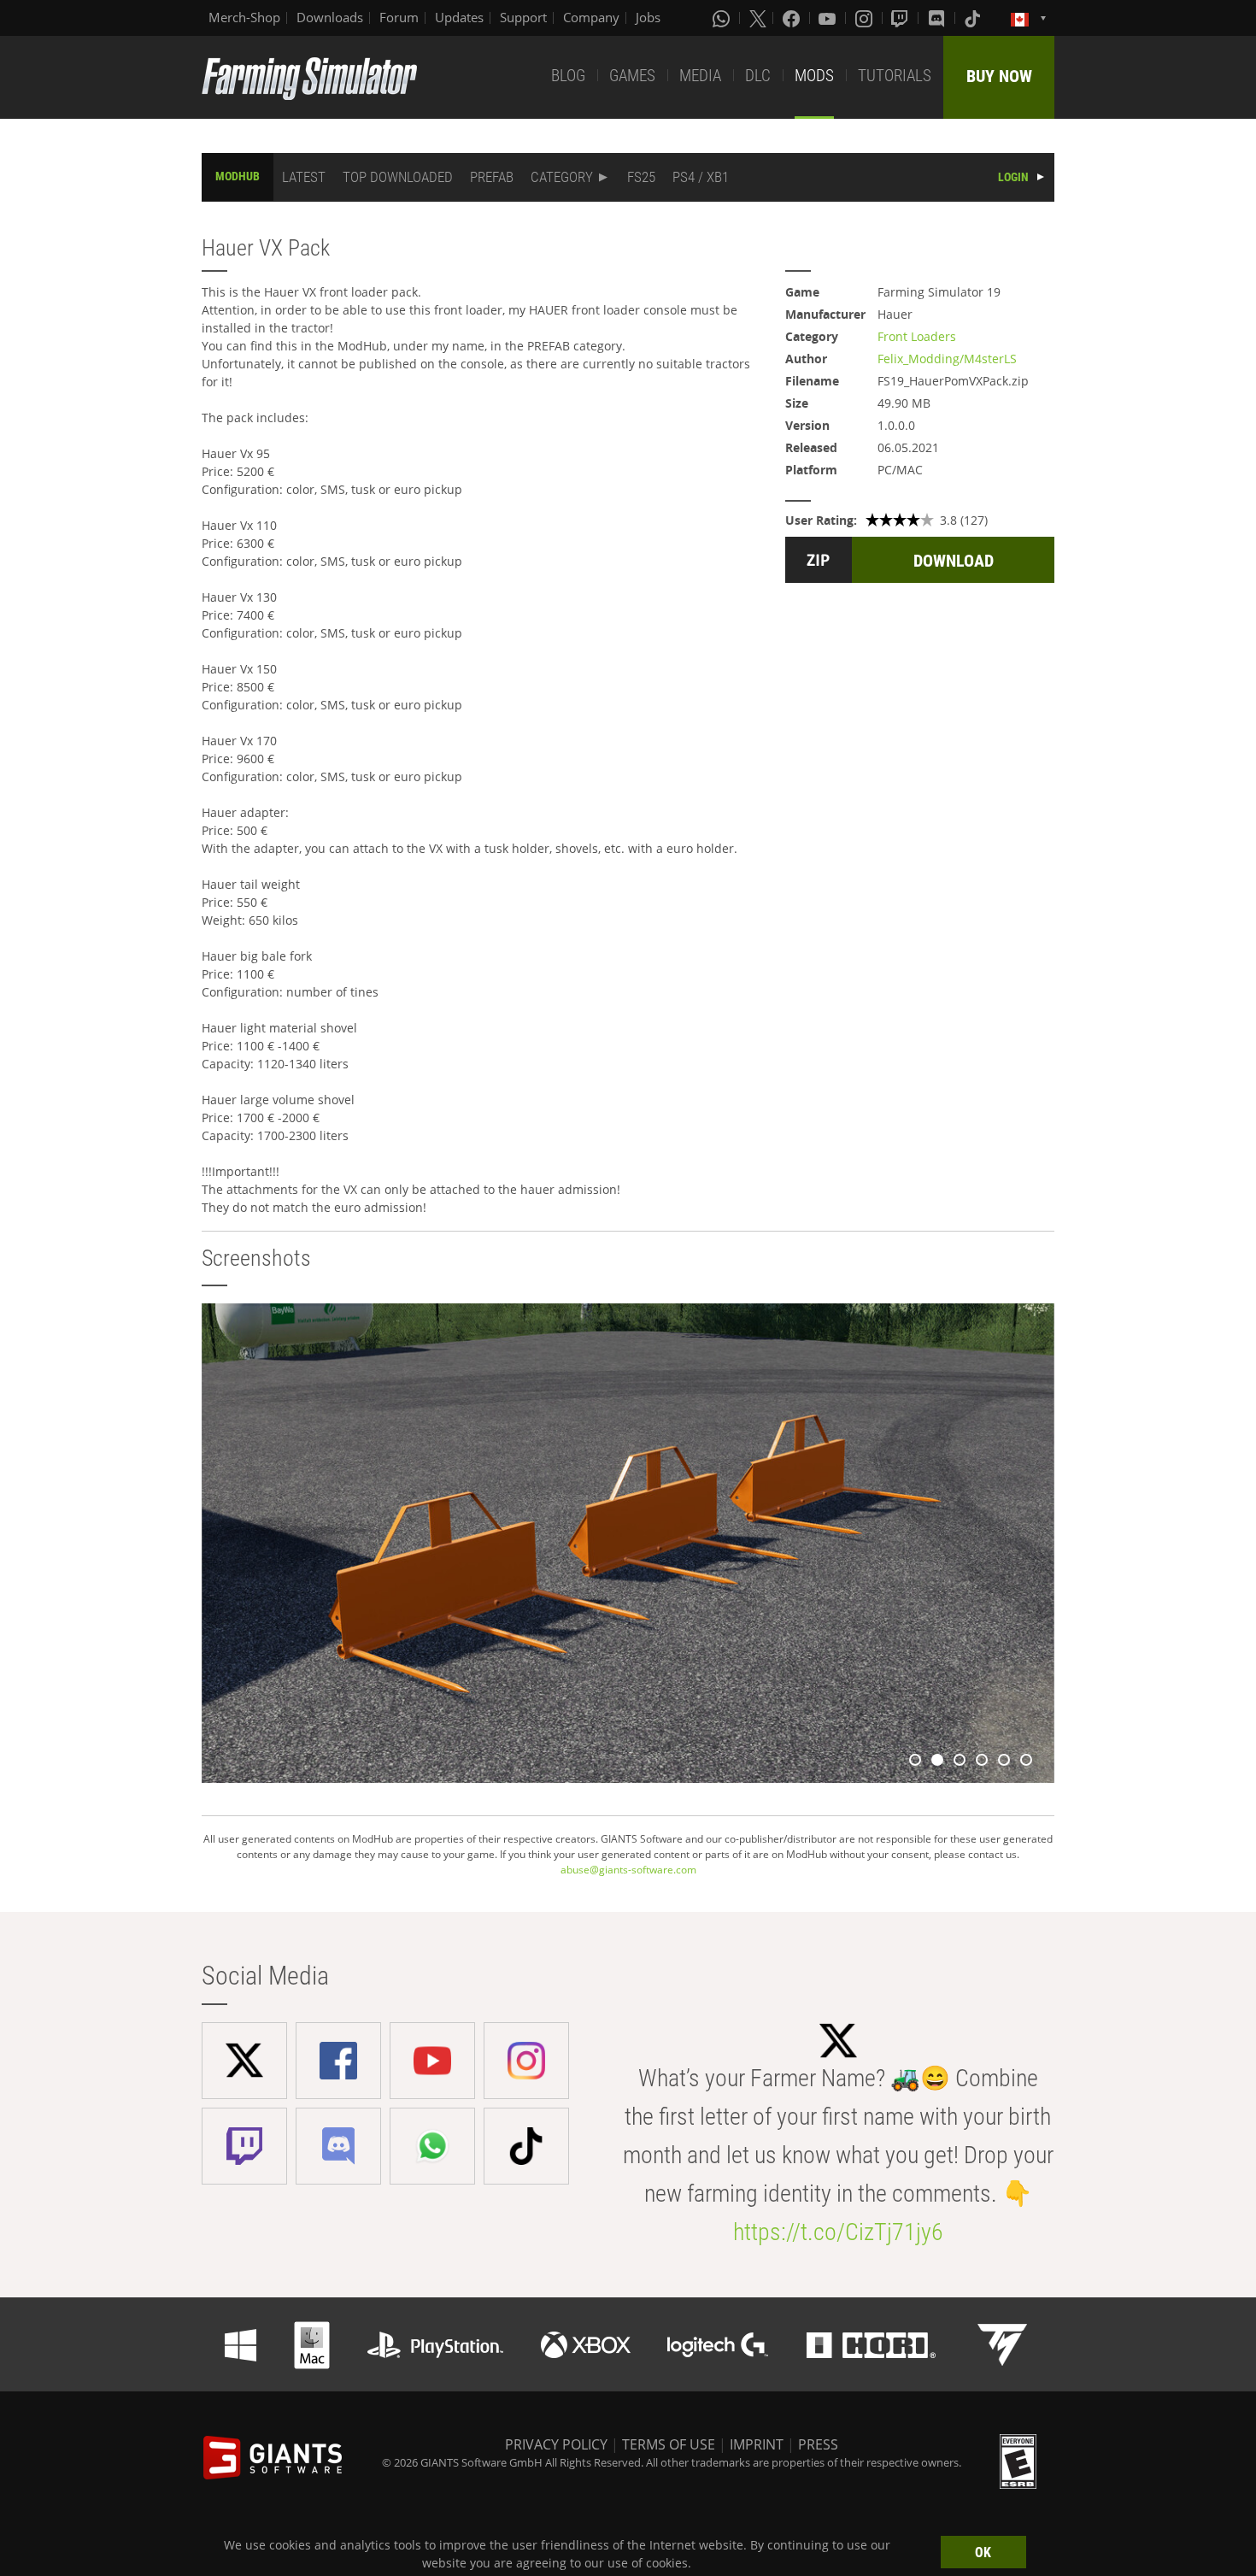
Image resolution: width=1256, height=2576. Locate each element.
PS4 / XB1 (701, 177)
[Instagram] (866, 18)
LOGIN (1013, 177)
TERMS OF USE (669, 2444)
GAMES (632, 76)
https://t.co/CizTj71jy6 (838, 2232)
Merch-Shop (244, 17)
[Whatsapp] (723, 18)
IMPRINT (757, 2444)
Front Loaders (917, 336)
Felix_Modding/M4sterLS (947, 359)
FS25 (641, 177)
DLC (758, 76)
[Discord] (938, 18)
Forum (399, 17)
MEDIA (700, 76)
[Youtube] (829, 18)
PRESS (818, 2444)
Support (523, 17)
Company (591, 17)
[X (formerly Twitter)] (758, 18)
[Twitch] (901, 18)
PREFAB (492, 177)
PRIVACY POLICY (556, 2444)
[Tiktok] (974, 18)
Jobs (648, 17)
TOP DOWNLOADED (398, 177)
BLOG (568, 76)
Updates (459, 17)
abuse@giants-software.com (628, 1870)
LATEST (304, 177)
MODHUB (238, 176)
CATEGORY (562, 177)
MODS (814, 76)
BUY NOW (999, 76)
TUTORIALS (895, 76)
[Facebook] (793, 18)
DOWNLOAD (954, 561)
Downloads (330, 17)
